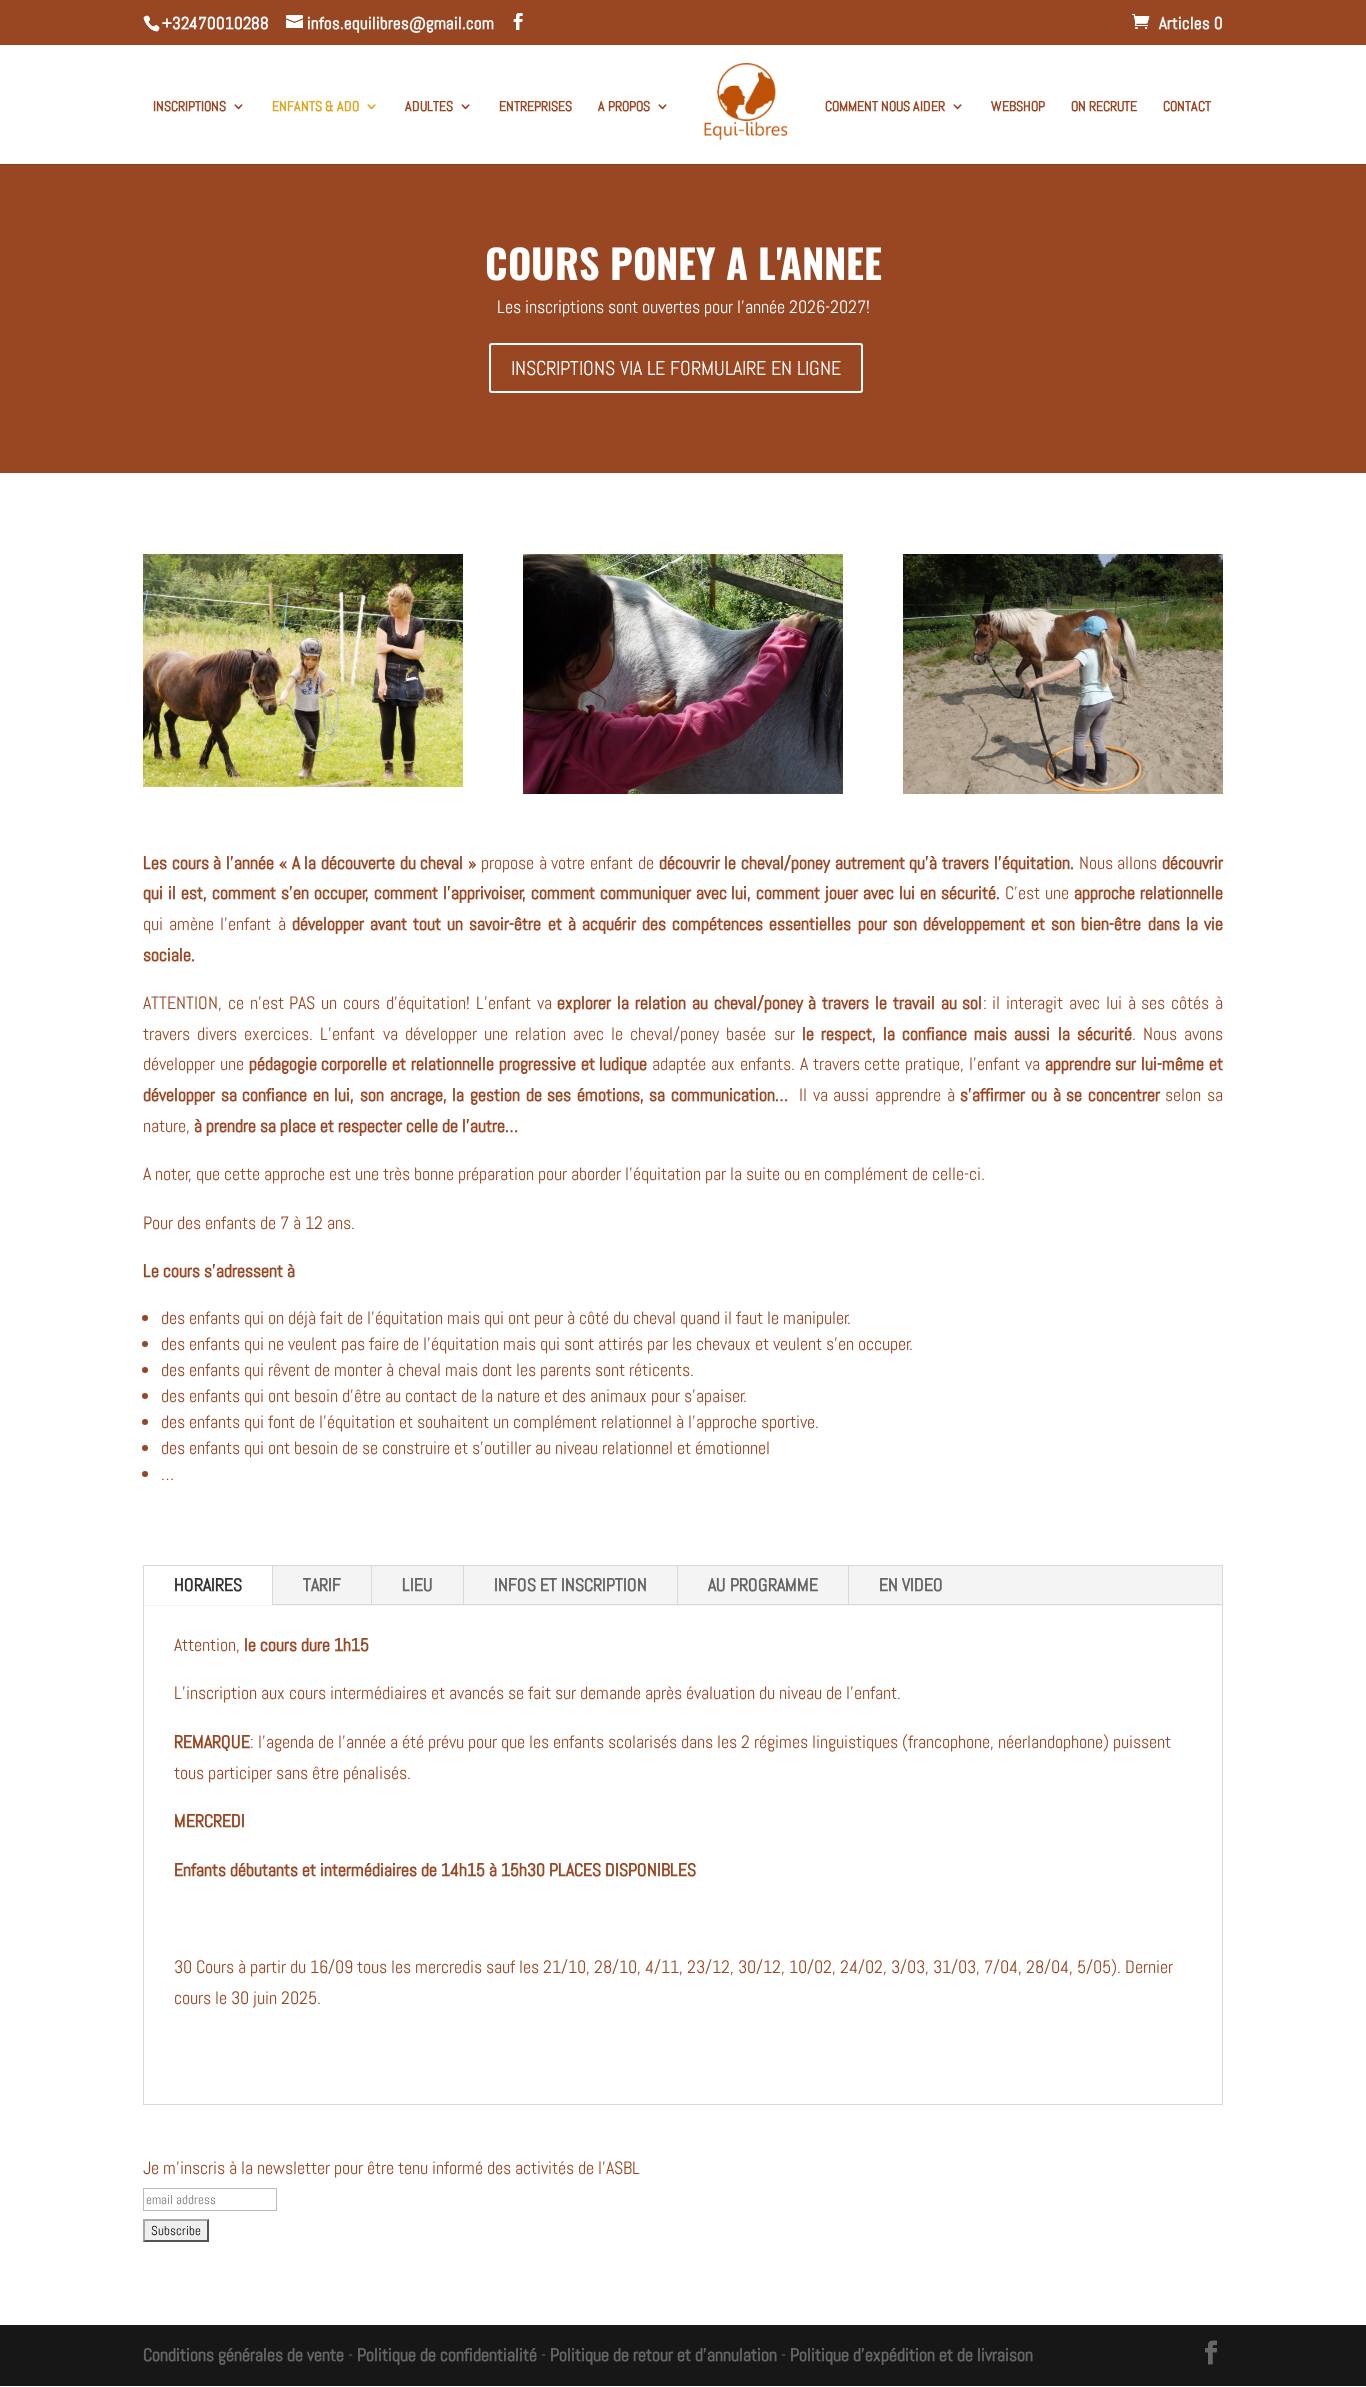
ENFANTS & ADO (315, 107)
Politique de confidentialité (447, 2354)
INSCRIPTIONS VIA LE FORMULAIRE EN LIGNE (676, 368)
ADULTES (429, 107)
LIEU (417, 1584)
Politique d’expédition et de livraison (911, 2354)
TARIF (322, 1584)
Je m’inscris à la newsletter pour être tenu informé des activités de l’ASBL (391, 2167)
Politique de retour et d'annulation (663, 2354)
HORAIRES (208, 1584)
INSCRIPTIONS (189, 107)
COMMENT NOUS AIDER (885, 107)
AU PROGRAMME (763, 1584)
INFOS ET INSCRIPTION (570, 1584)
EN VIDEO (911, 1584)
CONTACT (1187, 107)
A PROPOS (624, 107)
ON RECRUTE (1104, 107)
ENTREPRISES (535, 107)
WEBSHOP (1018, 107)
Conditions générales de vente (243, 2354)
